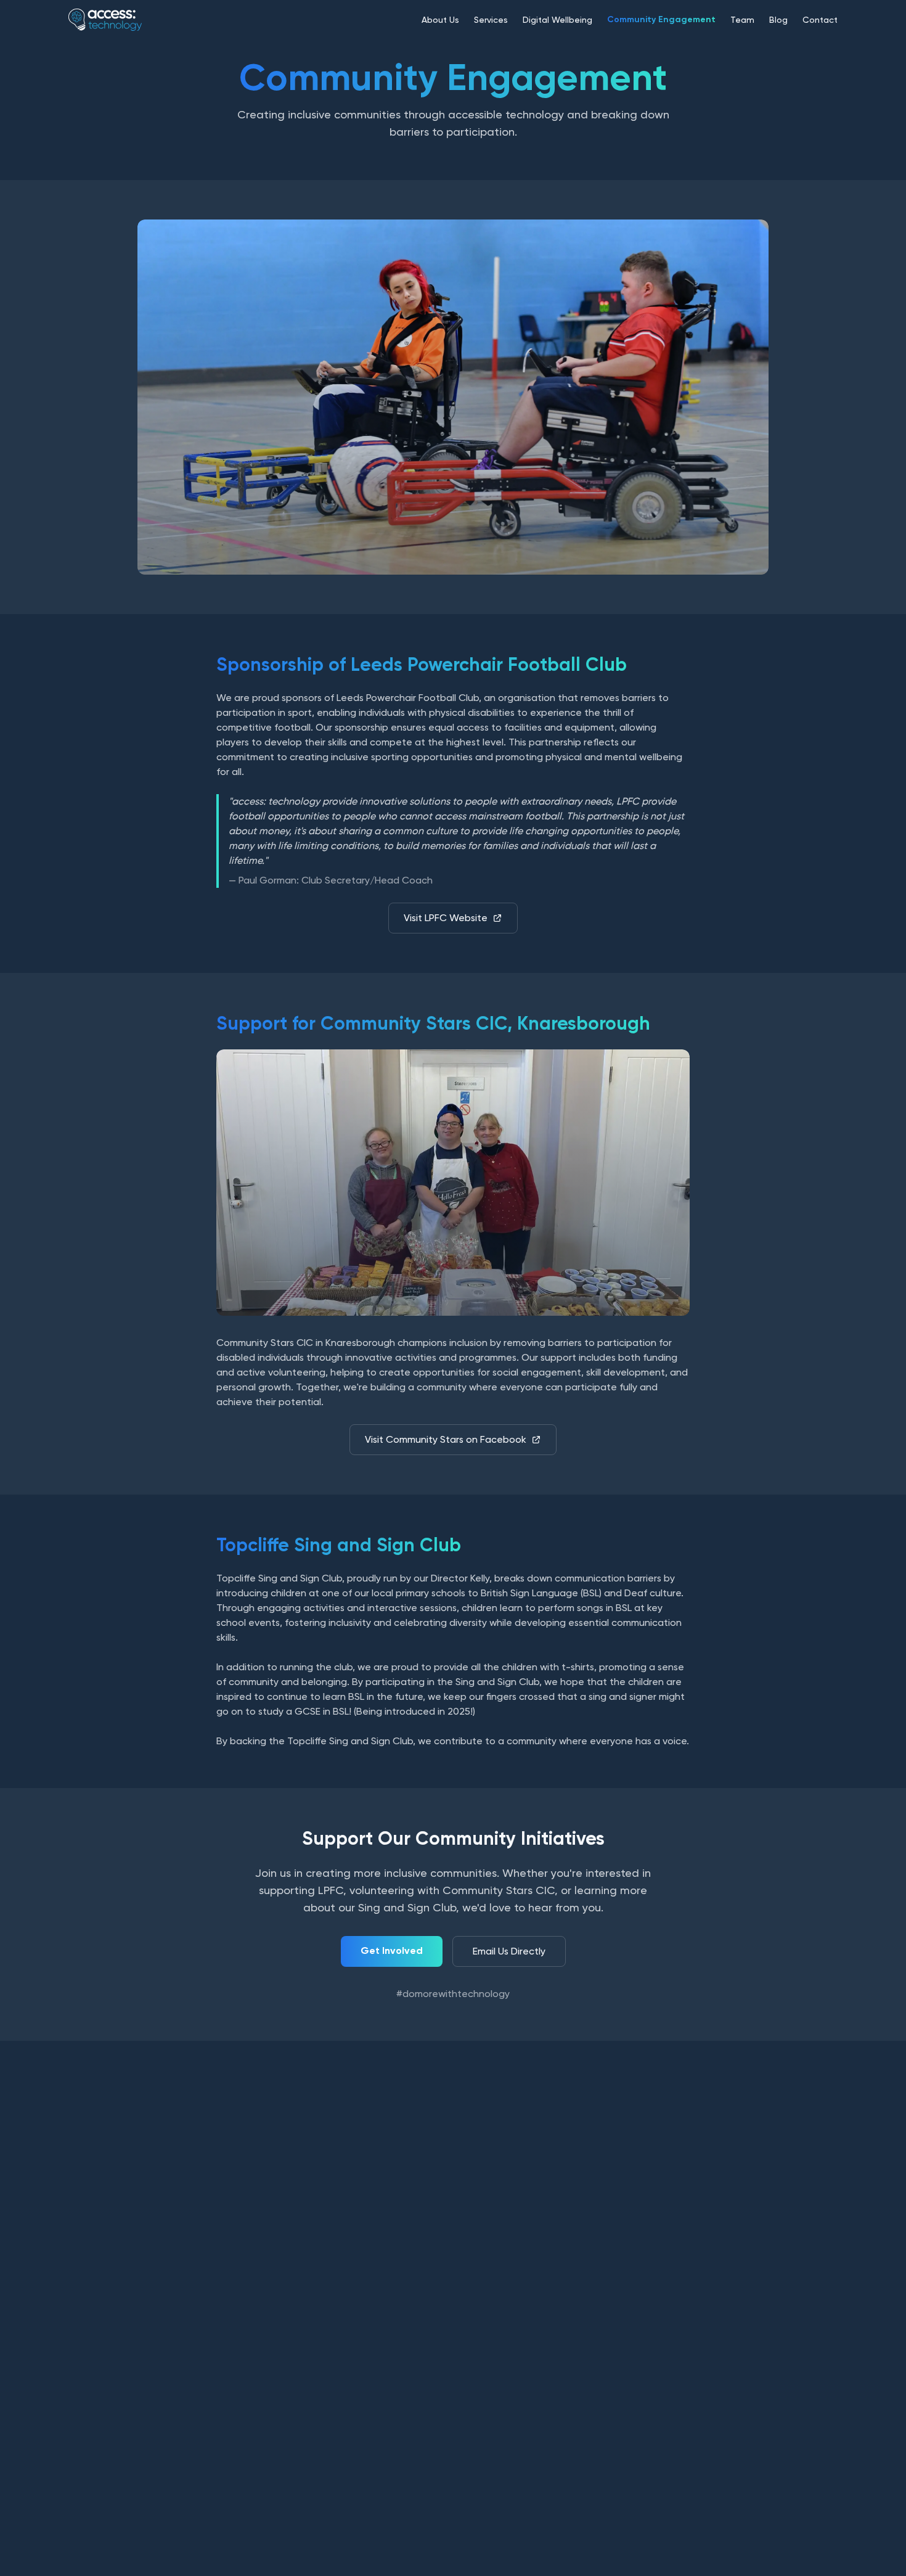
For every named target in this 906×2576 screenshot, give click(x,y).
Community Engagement (661, 19)
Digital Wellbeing (557, 20)
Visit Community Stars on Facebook (446, 1439)
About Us (440, 20)
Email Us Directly (509, 1951)
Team (742, 20)
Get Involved (392, 1950)
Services (491, 20)
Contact (820, 20)
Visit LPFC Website (446, 918)
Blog (778, 20)
